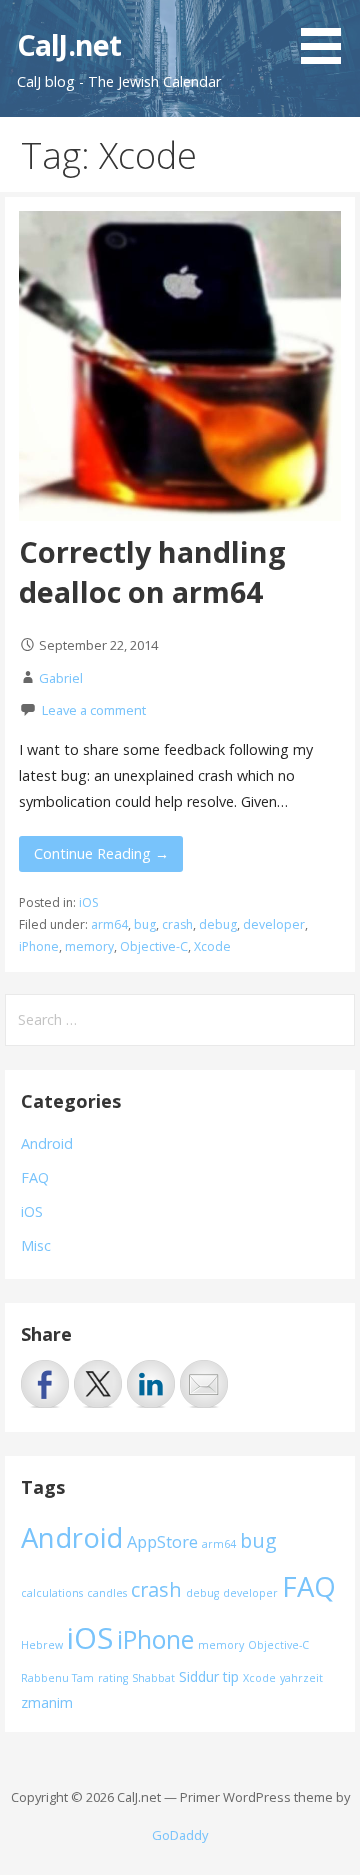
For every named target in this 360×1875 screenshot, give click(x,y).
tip (231, 1676)
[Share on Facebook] (45, 1384)
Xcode (212, 946)
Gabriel (61, 678)
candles (107, 1593)
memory (89, 946)
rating (113, 1678)
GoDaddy (180, 1835)
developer (274, 924)
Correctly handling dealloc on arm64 (152, 571)
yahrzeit (301, 1678)
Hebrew (42, 1645)
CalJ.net (69, 44)
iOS (89, 902)
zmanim (47, 1702)
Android (47, 1143)
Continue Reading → (101, 853)
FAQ (35, 1177)
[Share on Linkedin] (151, 1384)
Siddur (199, 1676)
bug (145, 924)
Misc (36, 1245)
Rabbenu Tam (57, 1678)
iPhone (39, 946)
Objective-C (154, 946)
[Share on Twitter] (98, 1384)
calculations (52, 1593)
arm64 (109, 924)
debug (218, 924)
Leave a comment (94, 710)
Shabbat (153, 1678)
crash (177, 924)
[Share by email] (204, 1384)
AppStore (162, 1541)
